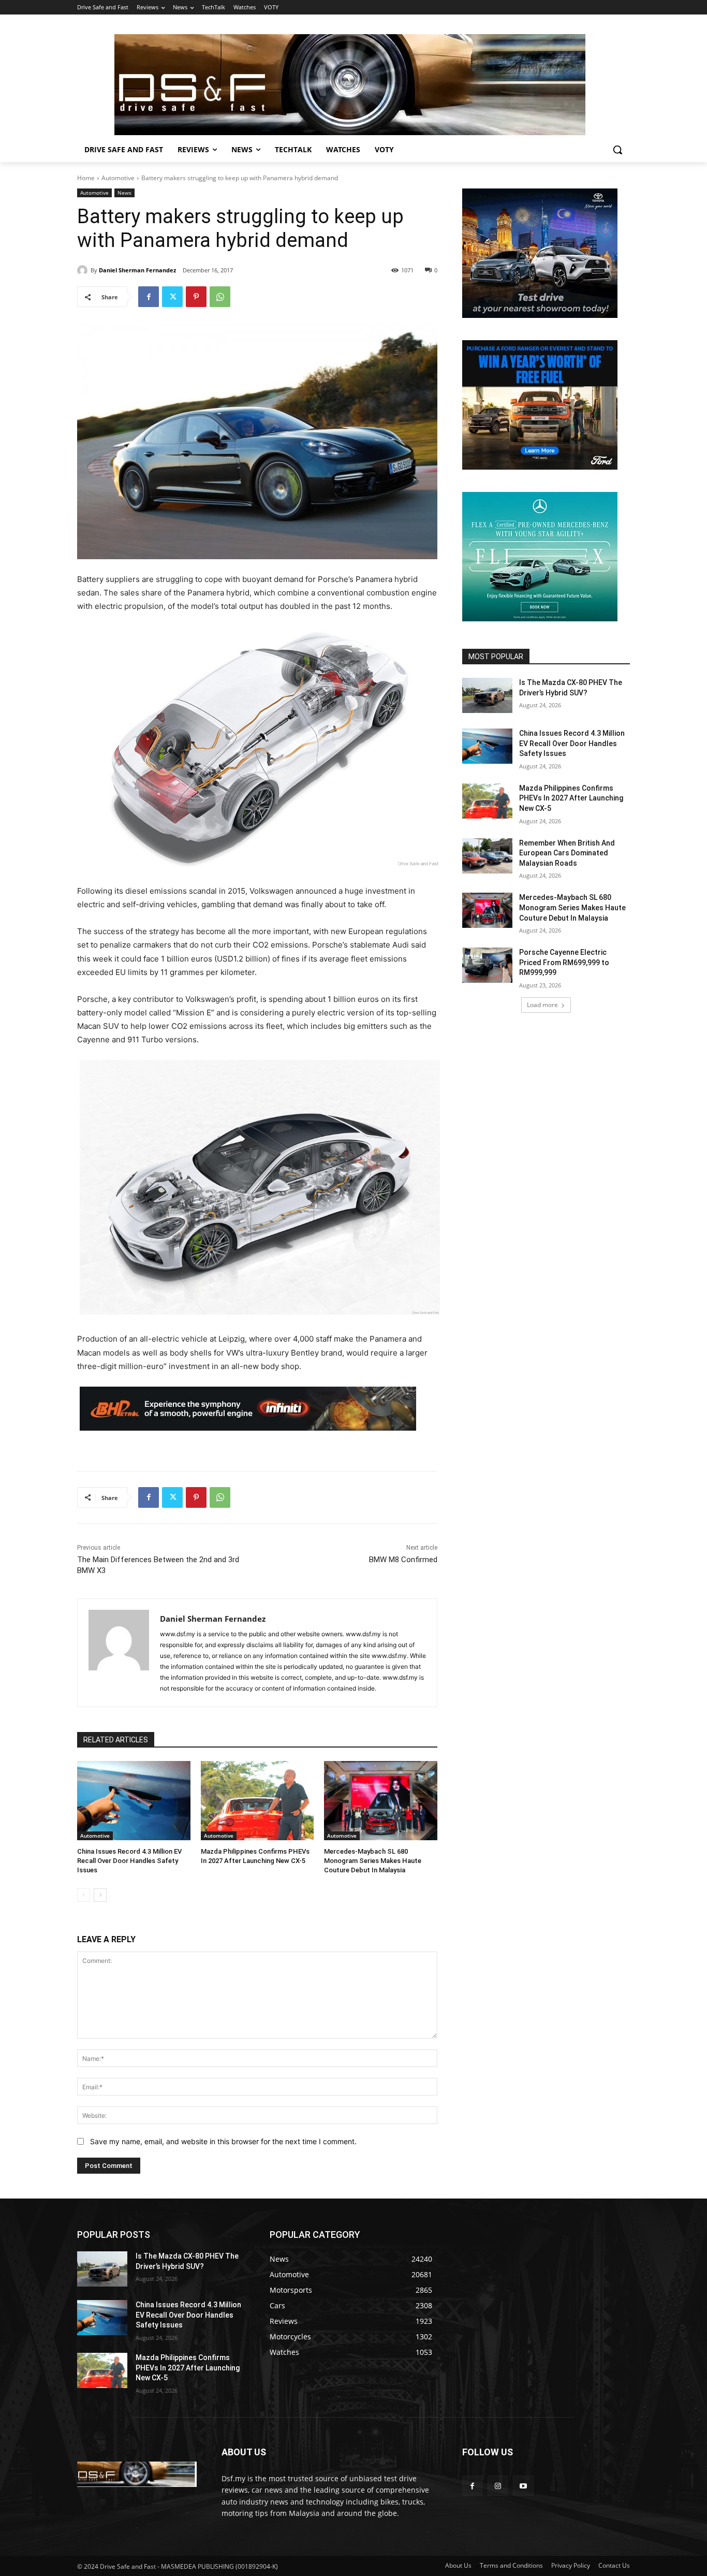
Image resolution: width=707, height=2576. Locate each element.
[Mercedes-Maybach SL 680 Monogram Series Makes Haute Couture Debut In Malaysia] (381, 1801)
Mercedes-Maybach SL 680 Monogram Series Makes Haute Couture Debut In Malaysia (373, 1861)
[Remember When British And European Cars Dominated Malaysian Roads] (487, 856)
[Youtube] (523, 2486)
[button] (617, 150)
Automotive (118, 178)
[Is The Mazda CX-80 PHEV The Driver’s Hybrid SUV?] (487, 695)
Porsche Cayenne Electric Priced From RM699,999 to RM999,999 (564, 962)
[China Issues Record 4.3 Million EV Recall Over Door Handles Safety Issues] (134, 1801)
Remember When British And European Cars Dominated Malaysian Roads (567, 853)
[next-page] (100, 1895)
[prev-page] (84, 1895)
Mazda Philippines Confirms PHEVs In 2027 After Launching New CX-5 (571, 798)
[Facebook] (149, 297)
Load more (542, 1005)
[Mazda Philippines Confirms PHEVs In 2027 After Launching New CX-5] (257, 1801)
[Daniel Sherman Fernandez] (84, 270)
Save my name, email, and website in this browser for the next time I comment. (223, 2141)
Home (86, 178)
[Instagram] (498, 2486)
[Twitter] (172, 297)
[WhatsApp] (220, 297)
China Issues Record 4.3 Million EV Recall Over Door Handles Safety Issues (129, 1861)
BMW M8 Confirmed (403, 1560)
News (124, 193)
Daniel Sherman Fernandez (137, 270)
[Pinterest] (196, 297)
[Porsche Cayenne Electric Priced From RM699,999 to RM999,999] (487, 965)
